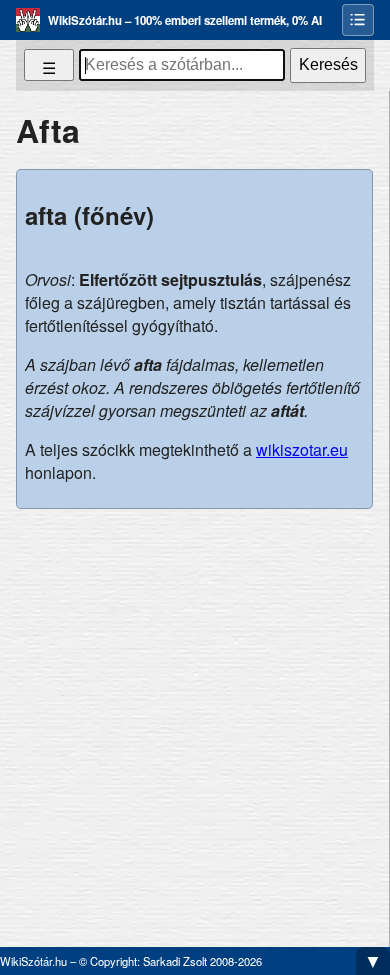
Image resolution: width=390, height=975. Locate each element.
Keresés (328, 64)
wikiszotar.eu (302, 449)
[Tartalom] (358, 20)
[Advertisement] (195, 720)
